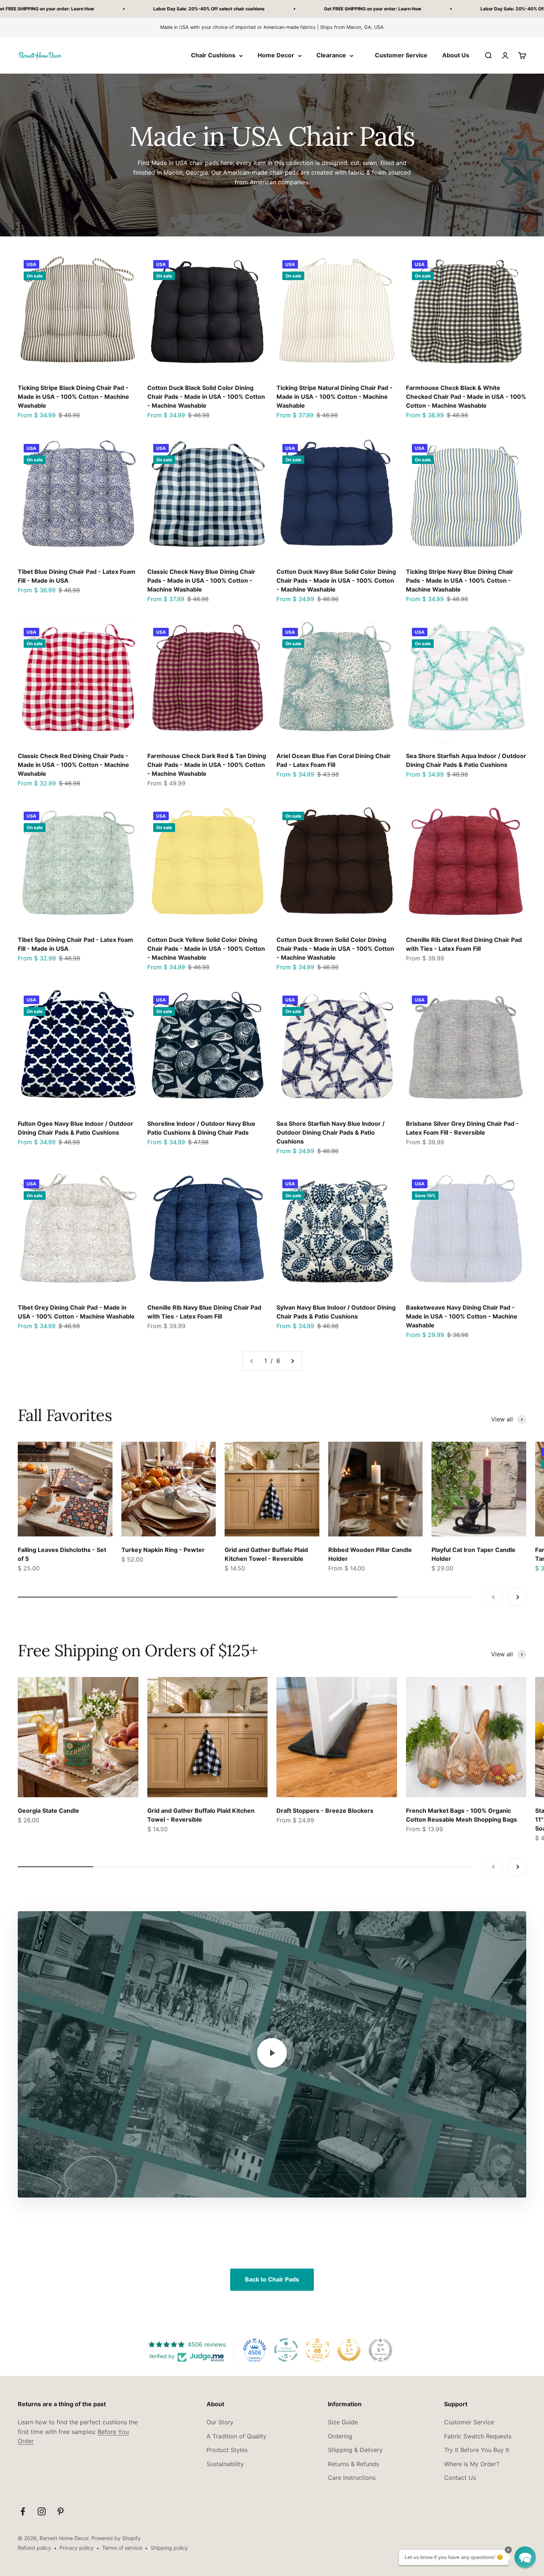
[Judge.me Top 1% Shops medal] (349, 2350)
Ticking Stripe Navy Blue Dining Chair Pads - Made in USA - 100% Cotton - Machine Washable (460, 580)
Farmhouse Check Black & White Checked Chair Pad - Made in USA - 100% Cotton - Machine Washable (466, 397)
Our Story (220, 2422)
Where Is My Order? (472, 2464)
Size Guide (343, 2422)
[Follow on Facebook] (23, 2511)
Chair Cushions (213, 55)
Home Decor (276, 55)
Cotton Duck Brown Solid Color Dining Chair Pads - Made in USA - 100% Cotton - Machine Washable (335, 949)
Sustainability (225, 2464)
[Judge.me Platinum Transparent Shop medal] (286, 2350)
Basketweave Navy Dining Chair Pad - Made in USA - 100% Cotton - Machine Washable (462, 1316)
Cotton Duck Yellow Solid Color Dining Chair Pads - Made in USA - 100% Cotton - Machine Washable (206, 949)
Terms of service (122, 2548)
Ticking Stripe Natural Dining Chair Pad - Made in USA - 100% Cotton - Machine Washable (335, 397)
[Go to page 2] (292, 1361)
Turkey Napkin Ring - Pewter (163, 1550)
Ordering (340, 2436)
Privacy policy (77, 2548)
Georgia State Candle (48, 1811)
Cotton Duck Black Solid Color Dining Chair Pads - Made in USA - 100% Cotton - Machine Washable (206, 397)
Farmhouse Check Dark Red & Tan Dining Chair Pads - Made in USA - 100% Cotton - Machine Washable (207, 765)
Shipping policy (169, 2548)
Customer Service (401, 55)
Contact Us (460, 2478)
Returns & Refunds (353, 2464)
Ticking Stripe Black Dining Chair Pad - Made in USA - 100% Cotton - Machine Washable (73, 397)
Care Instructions (352, 2478)
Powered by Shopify (116, 2538)
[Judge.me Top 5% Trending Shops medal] (380, 2350)
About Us (456, 55)
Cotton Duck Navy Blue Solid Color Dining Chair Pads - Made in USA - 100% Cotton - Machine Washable (336, 580)
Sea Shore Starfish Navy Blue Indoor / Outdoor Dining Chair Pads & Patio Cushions (330, 1132)
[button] (525, 2557)
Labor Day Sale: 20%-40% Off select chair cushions (324, 9)
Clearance (331, 55)
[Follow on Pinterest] (61, 2511)
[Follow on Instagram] (42, 2511)
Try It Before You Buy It (477, 2450)
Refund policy (34, 2548)
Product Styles (227, 2450)
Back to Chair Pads (272, 2279)
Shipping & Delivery (355, 2450)
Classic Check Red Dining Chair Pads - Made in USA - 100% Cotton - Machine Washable (73, 765)
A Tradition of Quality (236, 2436)
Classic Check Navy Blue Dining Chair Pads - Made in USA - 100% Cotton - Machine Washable (201, 580)
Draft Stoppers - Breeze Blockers (325, 1811)
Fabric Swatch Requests (478, 2436)
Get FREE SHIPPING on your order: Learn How (161, 9)
